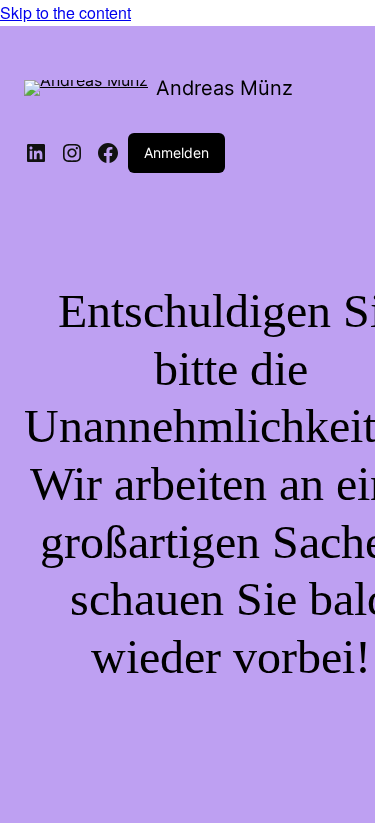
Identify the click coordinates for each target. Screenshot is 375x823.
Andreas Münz (224, 88)
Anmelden (176, 152)
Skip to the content (65, 12)
